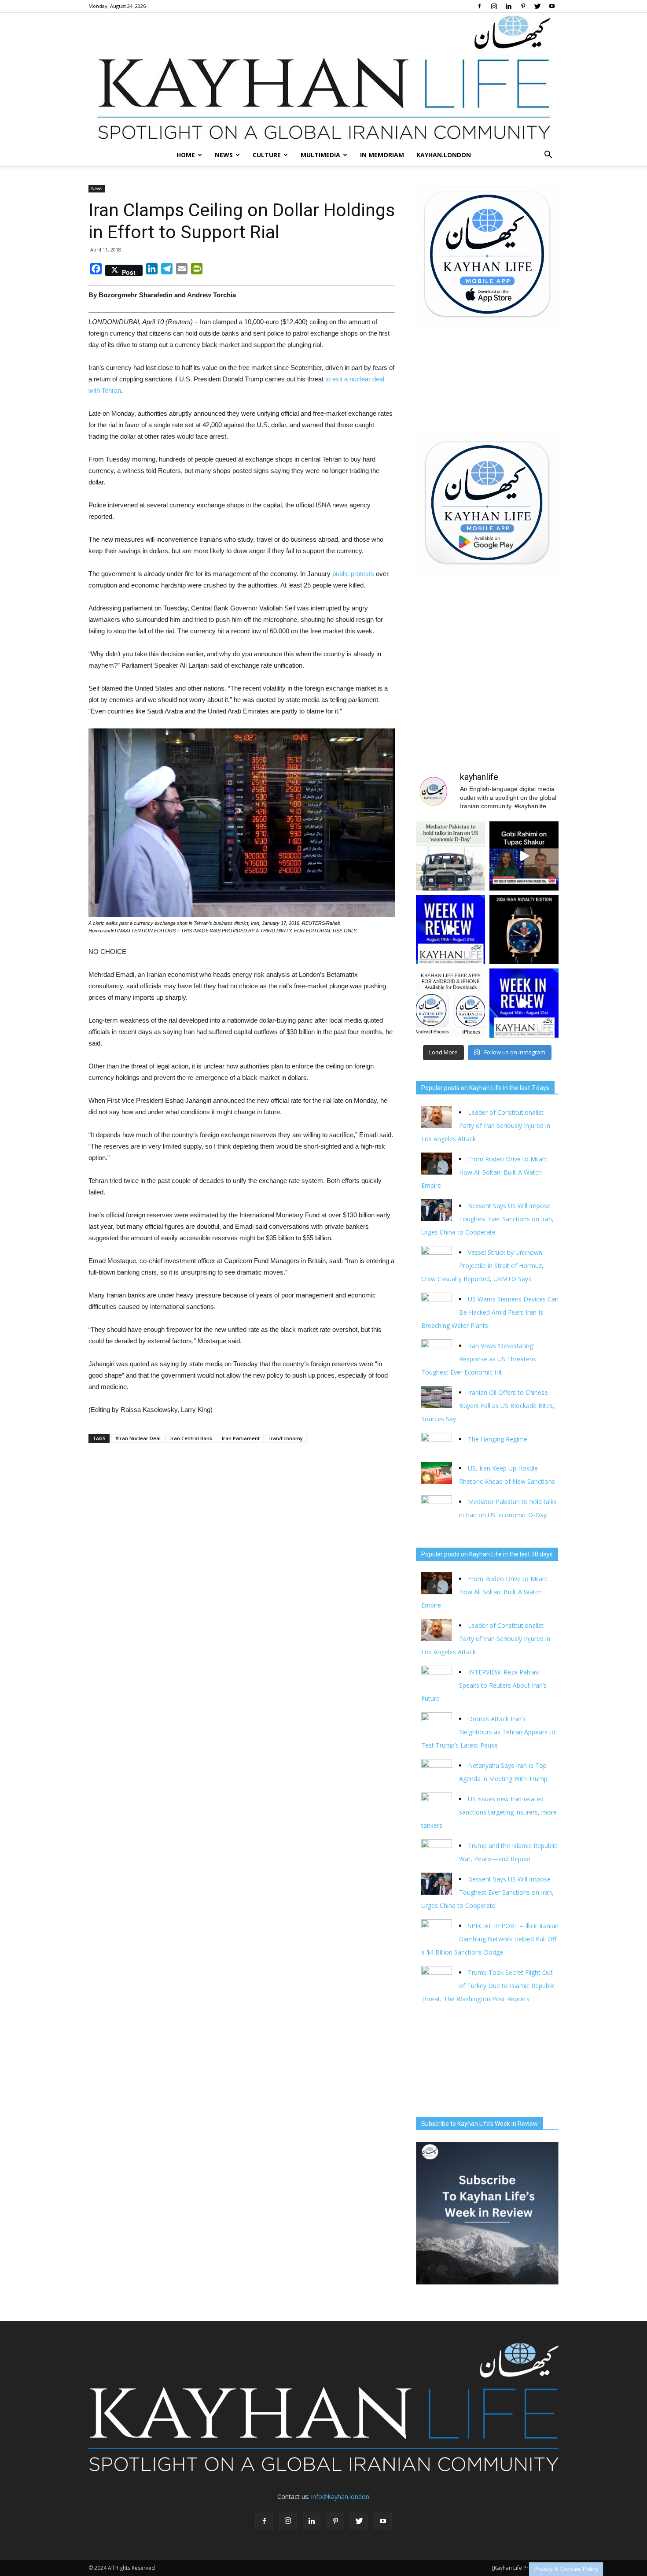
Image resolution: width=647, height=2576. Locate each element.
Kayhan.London (444, 155)
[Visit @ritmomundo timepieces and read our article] (524, 930)
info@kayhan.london (340, 2497)
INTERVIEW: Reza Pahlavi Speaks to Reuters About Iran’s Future (484, 1685)
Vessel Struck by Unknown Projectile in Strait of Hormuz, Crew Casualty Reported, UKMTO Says (482, 1266)
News (224, 155)
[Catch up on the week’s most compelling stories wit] (524, 1003)
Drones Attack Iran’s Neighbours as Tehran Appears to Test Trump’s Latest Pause (488, 1732)
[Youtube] (552, 6)
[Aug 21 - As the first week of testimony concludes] (524, 856)
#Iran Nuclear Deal (138, 1438)
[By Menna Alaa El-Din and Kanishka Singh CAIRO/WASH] (450, 856)
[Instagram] (494, 6)
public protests (353, 574)
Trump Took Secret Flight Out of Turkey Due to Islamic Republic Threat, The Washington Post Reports (488, 1986)
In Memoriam (382, 155)
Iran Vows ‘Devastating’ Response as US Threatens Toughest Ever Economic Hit (479, 1359)
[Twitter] (537, 6)
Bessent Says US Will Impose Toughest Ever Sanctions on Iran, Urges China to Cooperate (487, 1219)
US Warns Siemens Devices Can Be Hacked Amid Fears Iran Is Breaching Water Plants (490, 1312)
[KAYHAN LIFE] (323, 79)
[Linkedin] (508, 6)
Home (186, 155)
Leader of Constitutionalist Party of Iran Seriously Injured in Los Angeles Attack (486, 1125)
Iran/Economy (286, 1438)
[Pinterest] (523, 6)
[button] (548, 155)
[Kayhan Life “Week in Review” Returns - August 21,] (450, 930)
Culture (267, 155)
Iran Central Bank (191, 1438)
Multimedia (320, 155)
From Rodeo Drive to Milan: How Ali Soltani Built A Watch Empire (484, 1172)
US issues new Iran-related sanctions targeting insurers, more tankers (489, 1812)
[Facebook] (479, 6)
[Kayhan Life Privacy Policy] (525, 2568)
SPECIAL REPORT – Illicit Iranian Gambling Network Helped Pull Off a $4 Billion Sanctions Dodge (490, 1939)
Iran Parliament (241, 1438)
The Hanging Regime (498, 1439)
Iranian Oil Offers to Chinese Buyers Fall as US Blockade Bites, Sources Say (488, 1406)
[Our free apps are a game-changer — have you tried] (450, 1003)
